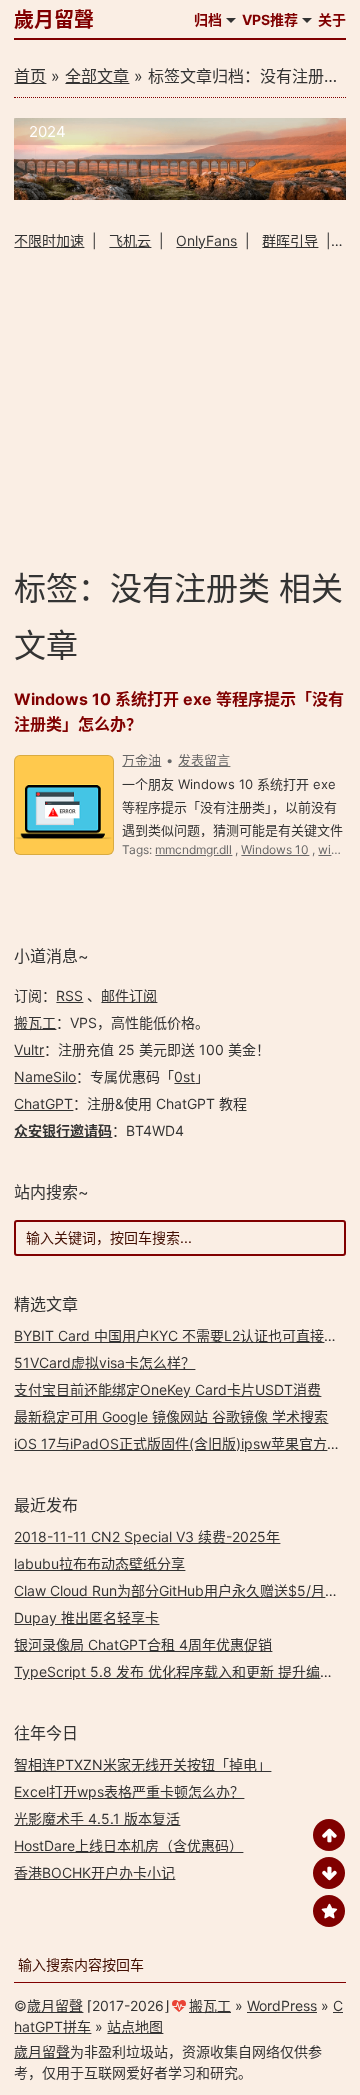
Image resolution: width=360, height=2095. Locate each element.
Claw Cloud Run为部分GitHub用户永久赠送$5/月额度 (183, 1590)
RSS (69, 995)
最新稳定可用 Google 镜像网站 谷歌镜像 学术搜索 (171, 1416)
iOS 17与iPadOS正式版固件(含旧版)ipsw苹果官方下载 (184, 1443)
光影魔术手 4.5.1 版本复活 (97, 1818)
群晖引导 (290, 240)
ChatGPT (43, 1103)
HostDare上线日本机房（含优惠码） (128, 1845)
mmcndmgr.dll (193, 849)
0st (184, 1076)
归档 (208, 19)
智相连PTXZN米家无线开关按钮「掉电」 (142, 1764)
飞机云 (130, 240)
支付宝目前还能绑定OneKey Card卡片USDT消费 (167, 1389)
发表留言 (204, 760)
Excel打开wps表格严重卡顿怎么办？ (129, 1791)
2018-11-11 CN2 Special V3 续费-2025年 (147, 1536)
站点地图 (135, 2026)
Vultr (29, 1049)
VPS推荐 (270, 19)
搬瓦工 (35, 1022)
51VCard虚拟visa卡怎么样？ (104, 1362)
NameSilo (45, 1076)
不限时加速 (49, 240)
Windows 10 (275, 849)
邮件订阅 (129, 995)
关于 (332, 19)
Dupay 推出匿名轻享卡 (86, 1617)
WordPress (282, 2005)
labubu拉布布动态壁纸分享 (99, 1563)
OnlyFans (206, 240)
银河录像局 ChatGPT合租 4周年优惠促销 (143, 1644)
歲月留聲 (54, 20)
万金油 (141, 760)
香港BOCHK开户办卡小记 (94, 1872)
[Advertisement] (179, 408)
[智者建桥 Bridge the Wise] (179, 194)
